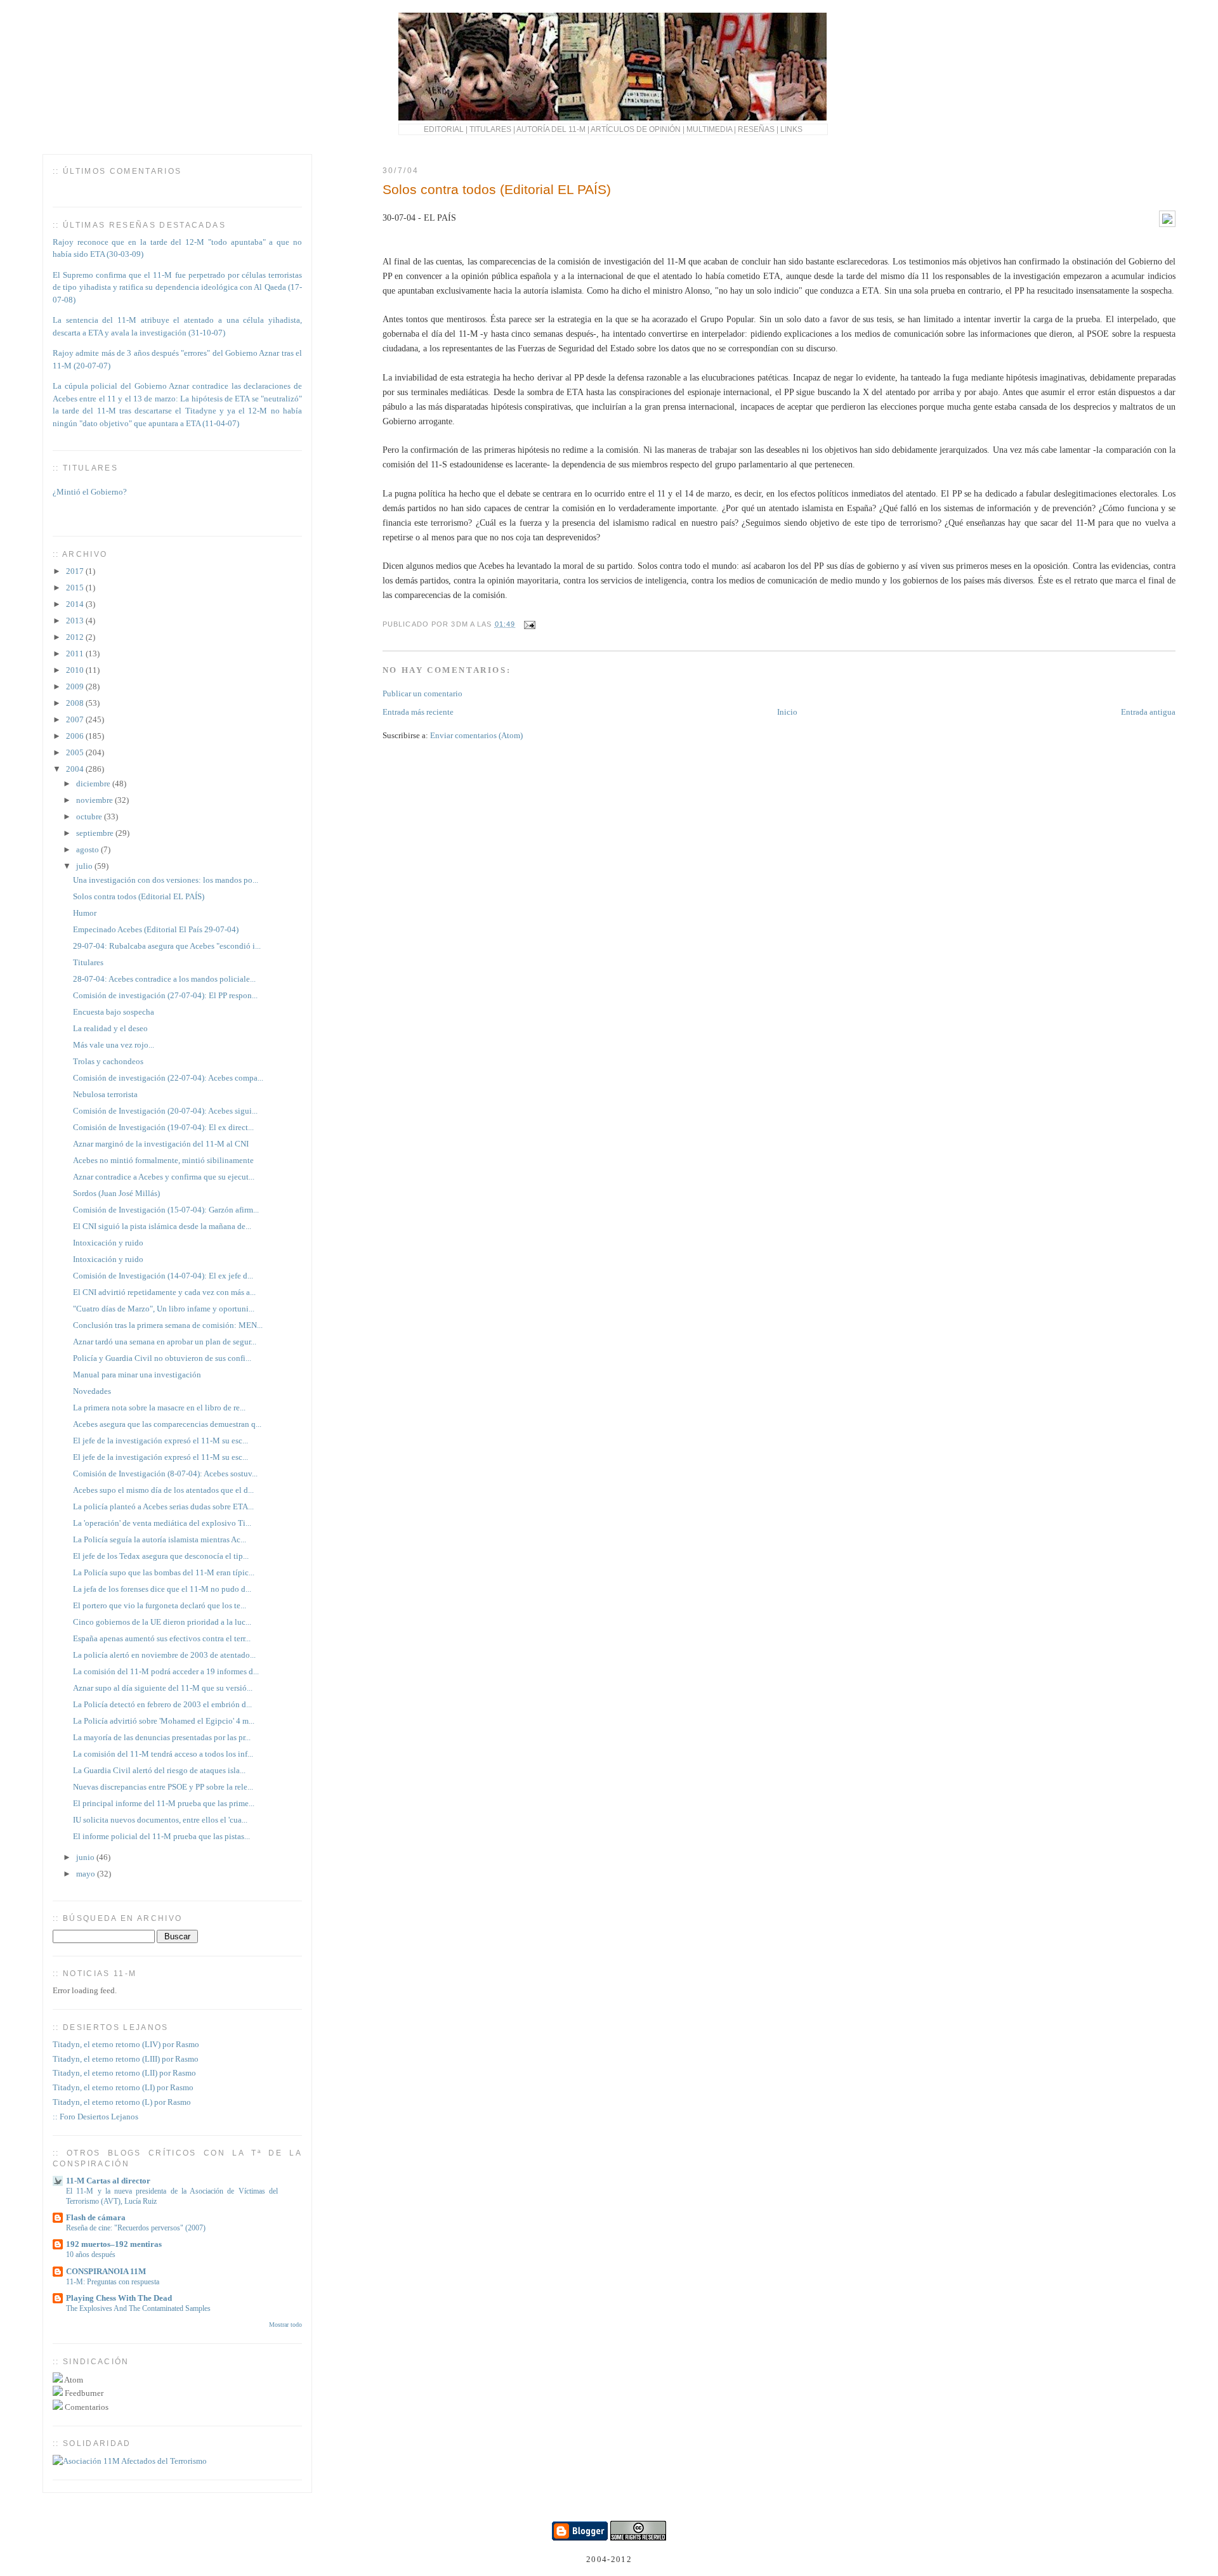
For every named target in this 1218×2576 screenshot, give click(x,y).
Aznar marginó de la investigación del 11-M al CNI (161, 1144)
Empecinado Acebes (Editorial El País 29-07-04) (156, 929)
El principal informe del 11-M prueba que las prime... (164, 1803)
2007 (76, 719)
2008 (76, 703)
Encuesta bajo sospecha (114, 1012)
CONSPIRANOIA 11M (106, 2271)
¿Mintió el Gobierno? (90, 485)
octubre (90, 816)
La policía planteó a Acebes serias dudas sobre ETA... (163, 1506)
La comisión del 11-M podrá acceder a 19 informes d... (166, 1671)
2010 (76, 670)
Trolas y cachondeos (108, 1061)
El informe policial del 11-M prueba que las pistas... (161, 1836)
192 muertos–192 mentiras (114, 2244)
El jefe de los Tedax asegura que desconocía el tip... (161, 1556)
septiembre (96, 833)
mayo (87, 1874)
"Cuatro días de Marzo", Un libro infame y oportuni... (164, 1309)
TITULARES (490, 129)
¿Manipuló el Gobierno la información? (121, 518)
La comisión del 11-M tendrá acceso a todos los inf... (163, 1754)
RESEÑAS (756, 129)
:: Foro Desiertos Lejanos (95, 2117)
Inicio (787, 712)
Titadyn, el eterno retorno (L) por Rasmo (122, 2102)
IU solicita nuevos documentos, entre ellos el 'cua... (160, 1820)
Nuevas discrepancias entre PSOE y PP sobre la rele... (163, 1787)
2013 (76, 621)
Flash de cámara (96, 2217)
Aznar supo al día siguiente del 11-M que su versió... (163, 1688)
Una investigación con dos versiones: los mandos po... (166, 880)
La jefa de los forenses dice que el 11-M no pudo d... (162, 1589)
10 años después (91, 2254)
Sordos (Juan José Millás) (116, 1193)
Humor (85, 913)
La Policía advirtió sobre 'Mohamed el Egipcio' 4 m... (164, 1721)
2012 (76, 637)
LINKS (791, 129)
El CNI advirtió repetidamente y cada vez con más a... (164, 1292)
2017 (76, 571)
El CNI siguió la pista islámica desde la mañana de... (162, 1226)
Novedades (92, 1391)
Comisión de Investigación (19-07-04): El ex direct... (163, 1127)
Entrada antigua (1148, 712)
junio (86, 1857)
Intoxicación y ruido (108, 1243)
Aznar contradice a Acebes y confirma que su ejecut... (164, 1177)
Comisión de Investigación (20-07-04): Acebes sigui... (165, 1111)
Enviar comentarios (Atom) (476, 735)
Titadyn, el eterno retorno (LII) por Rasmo (124, 2073)
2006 (76, 736)
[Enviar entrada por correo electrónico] (528, 624)
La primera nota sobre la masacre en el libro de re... (159, 1408)
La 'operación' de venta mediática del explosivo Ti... (162, 1523)
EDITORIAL (444, 129)
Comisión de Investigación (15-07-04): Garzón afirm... (166, 1210)
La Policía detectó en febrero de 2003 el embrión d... (162, 1704)
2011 (76, 654)
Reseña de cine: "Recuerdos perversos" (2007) (136, 2228)
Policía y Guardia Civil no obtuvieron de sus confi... (162, 1358)
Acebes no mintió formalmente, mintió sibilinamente (163, 1160)
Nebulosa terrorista (105, 1094)
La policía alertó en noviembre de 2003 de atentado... (164, 1655)
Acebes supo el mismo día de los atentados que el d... (163, 1490)
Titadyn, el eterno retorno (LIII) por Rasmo (126, 2059)
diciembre (94, 784)
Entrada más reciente (418, 712)
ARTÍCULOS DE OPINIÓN (636, 129)
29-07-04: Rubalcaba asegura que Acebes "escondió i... (167, 946)
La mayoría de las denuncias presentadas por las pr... (162, 1737)
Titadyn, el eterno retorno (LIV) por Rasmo (126, 2044)
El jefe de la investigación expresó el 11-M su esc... (160, 1441)
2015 (76, 588)
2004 (76, 769)
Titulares (88, 962)
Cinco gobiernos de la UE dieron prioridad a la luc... (162, 1622)
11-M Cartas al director (108, 2181)
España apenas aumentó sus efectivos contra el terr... (162, 1638)
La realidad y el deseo (110, 1028)
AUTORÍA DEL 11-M (551, 129)
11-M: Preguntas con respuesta (113, 2282)
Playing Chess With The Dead (119, 2298)
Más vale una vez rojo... (114, 1045)
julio (85, 866)
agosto (88, 849)
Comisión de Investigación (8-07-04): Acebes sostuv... (165, 1473)
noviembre (95, 800)
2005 (76, 752)
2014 (76, 604)
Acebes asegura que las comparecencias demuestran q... (167, 1424)
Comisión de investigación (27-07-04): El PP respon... (165, 995)
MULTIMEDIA (709, 129)
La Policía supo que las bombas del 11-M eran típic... (164, 1572)
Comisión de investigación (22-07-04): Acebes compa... (168, 1078)
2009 (76, 686)
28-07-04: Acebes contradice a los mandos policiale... (164, 979)
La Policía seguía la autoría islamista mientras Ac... (160, 1539)
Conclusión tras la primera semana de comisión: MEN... (168, 1325)
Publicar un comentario (422, 693)
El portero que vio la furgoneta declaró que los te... (160, 1605)
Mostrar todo (285, 2325)
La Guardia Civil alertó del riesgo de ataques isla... (159, 1770)
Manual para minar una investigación (137, 1375)
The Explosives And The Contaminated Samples (138, 2308)
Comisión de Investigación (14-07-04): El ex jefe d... (163, 1276)
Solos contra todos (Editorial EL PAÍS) (497, 189)
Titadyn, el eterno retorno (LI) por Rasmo (123, 2087)
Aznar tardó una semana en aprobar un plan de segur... (165, 1342)
